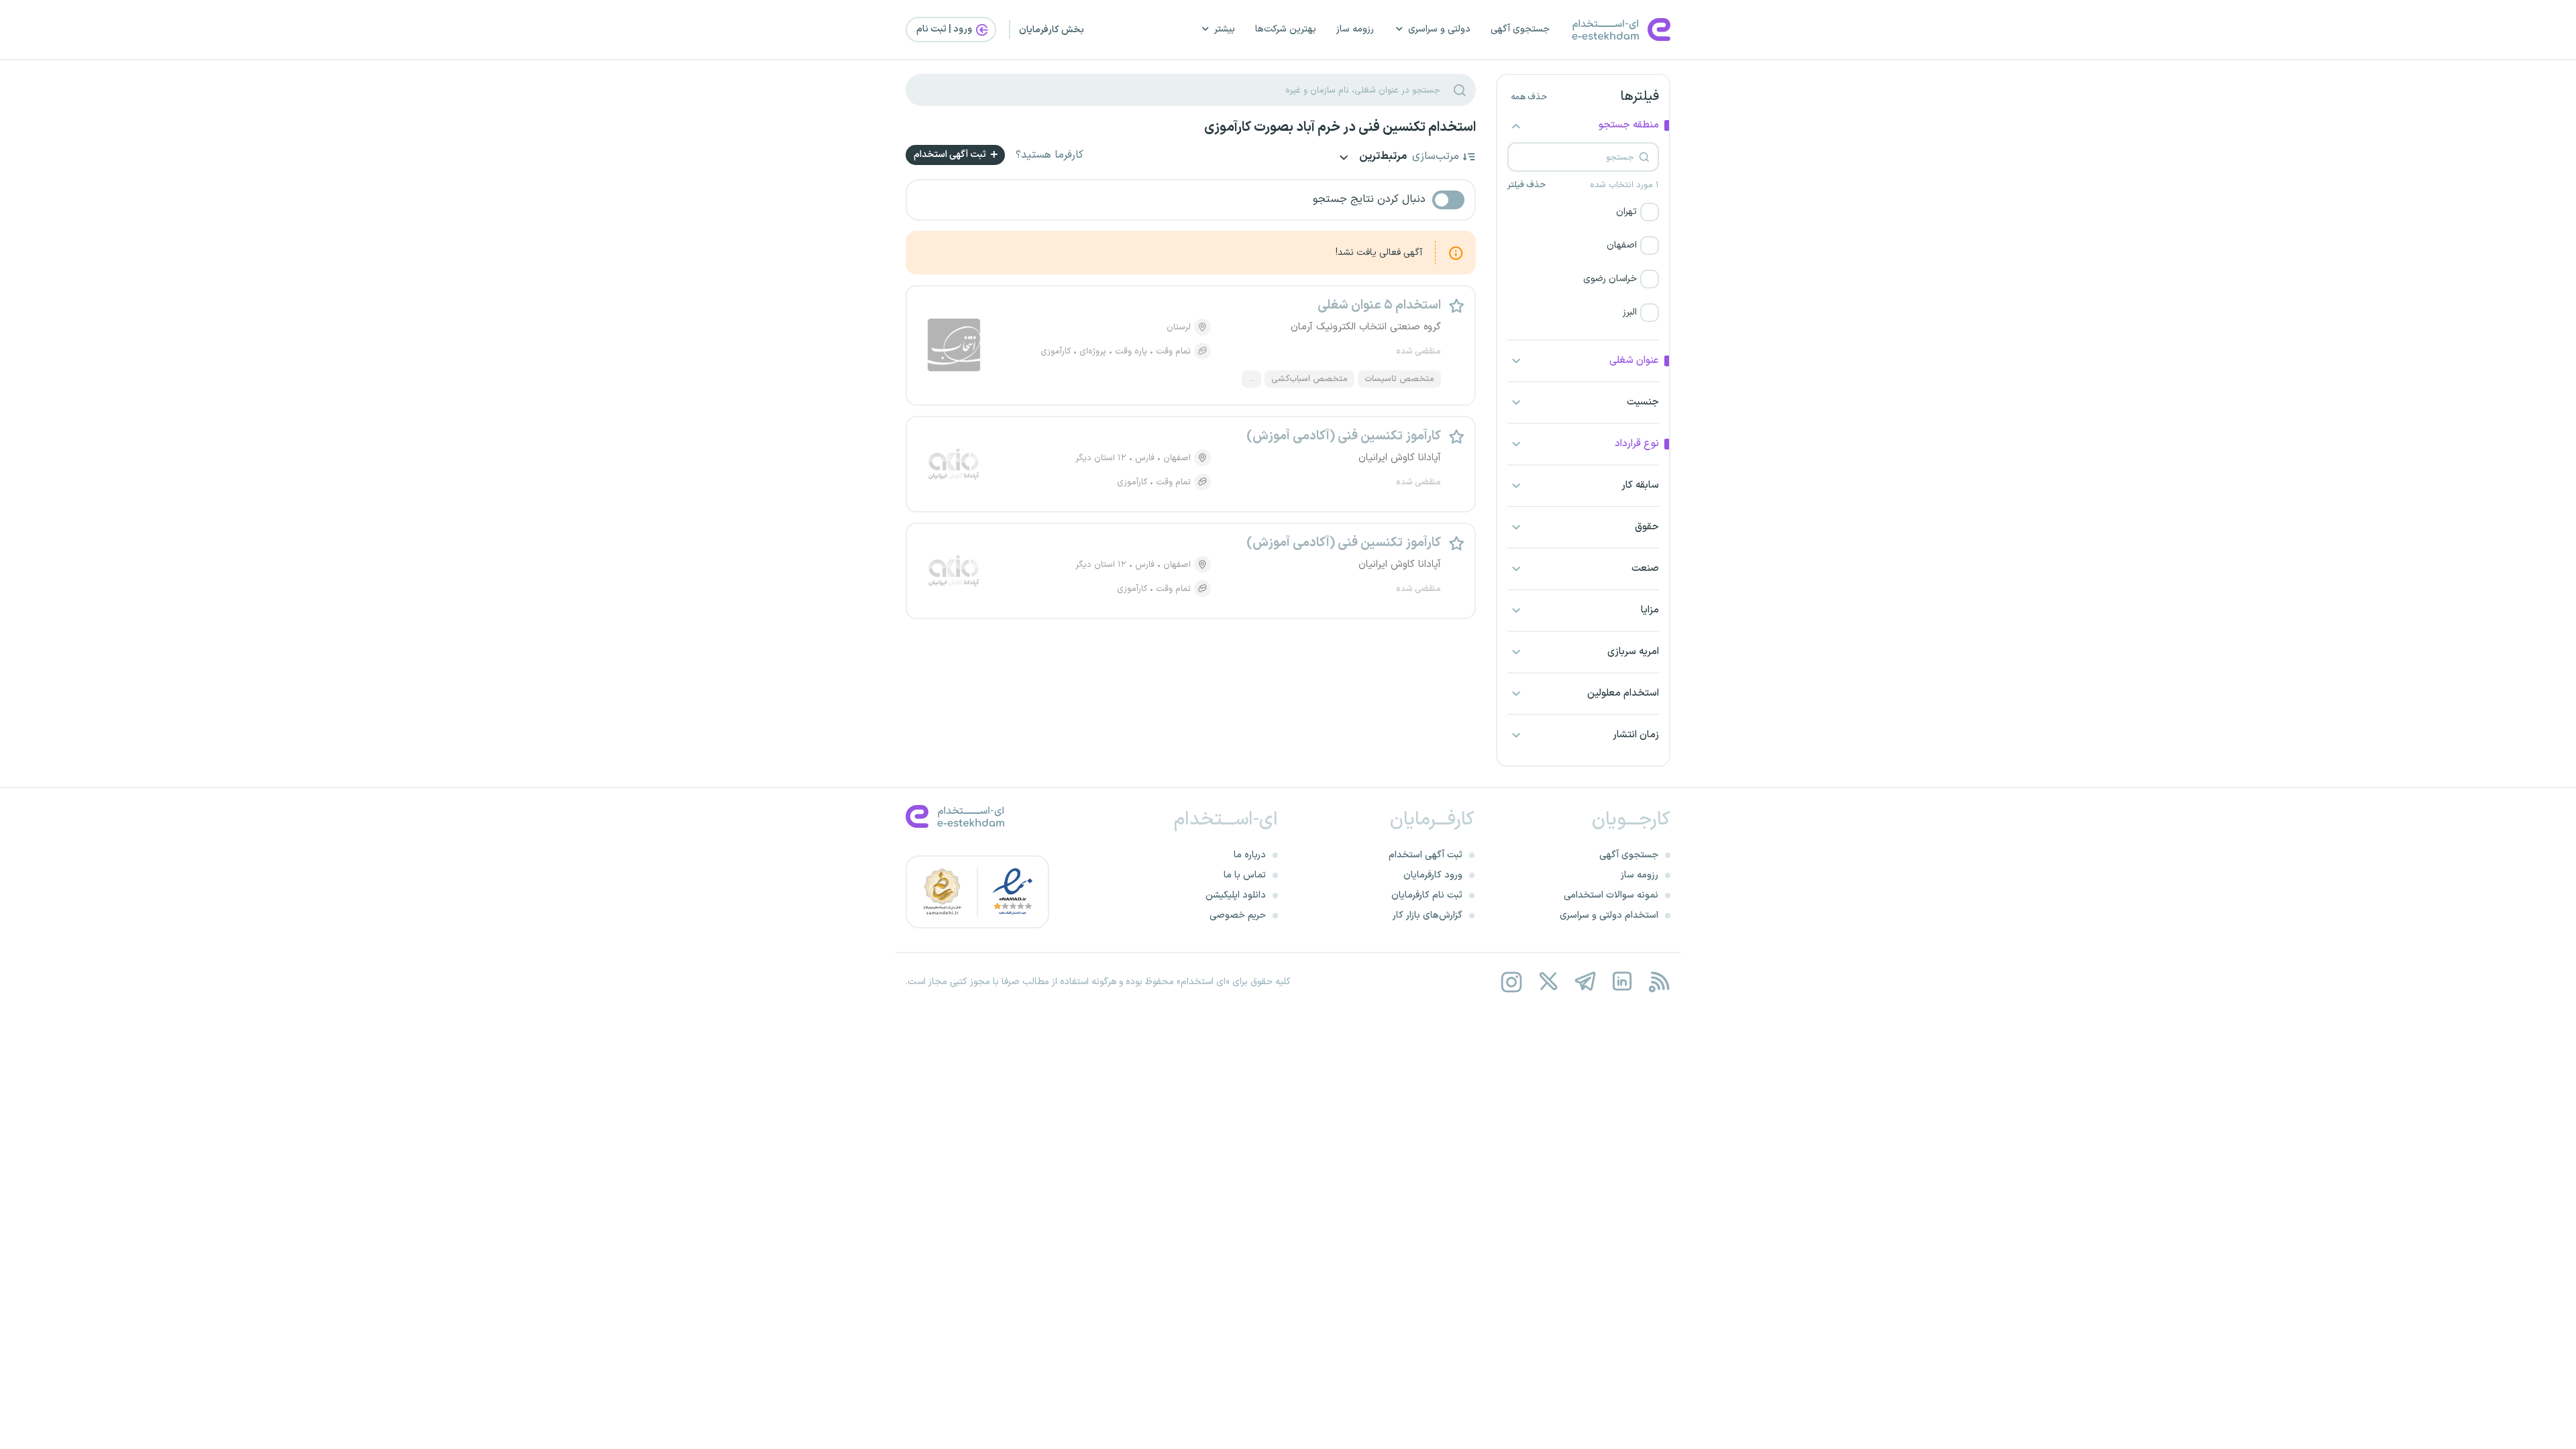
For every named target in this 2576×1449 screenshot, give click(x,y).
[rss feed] (1659, 982)
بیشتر (1225, 29)
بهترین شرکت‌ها (1286, 29)
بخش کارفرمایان (1052, 30)
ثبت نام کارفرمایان (1427, 895)
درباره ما (1250, 855)
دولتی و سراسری (1439, 29)
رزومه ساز (1355, 29)
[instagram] (1511, 982)
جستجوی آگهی (1520, 29)
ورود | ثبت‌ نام (945, 29)
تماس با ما (1245, 875)
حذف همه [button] (1529, 97)
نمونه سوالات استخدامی (1611, 895)
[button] (1583, 212)
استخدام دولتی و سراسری (1609, 915)
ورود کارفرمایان (1433, 875)
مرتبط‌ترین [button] (1382, 157)
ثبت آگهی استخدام (951, 155)
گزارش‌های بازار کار (1428, 915)
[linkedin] (1622, 982)
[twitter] (1548, 982)
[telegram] (1585, 982)
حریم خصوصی (1238, 915)
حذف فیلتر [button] (1526, 185)
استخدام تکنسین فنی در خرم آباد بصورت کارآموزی (1340, 127)
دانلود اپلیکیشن (1236, 895)
